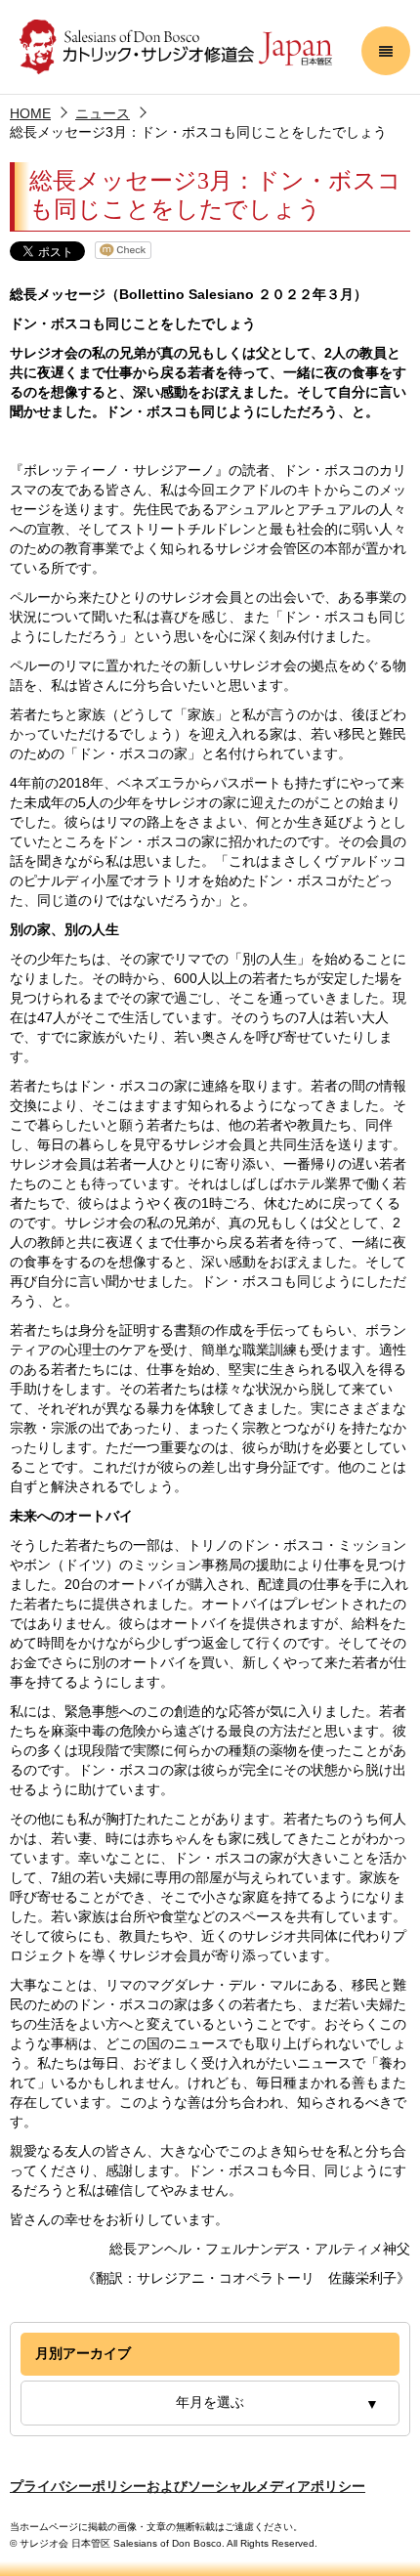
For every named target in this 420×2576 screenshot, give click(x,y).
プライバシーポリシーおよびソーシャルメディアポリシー (188, 2486)
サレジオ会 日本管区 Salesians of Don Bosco (176, 47)
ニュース (103, 113)
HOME (30, 113)
